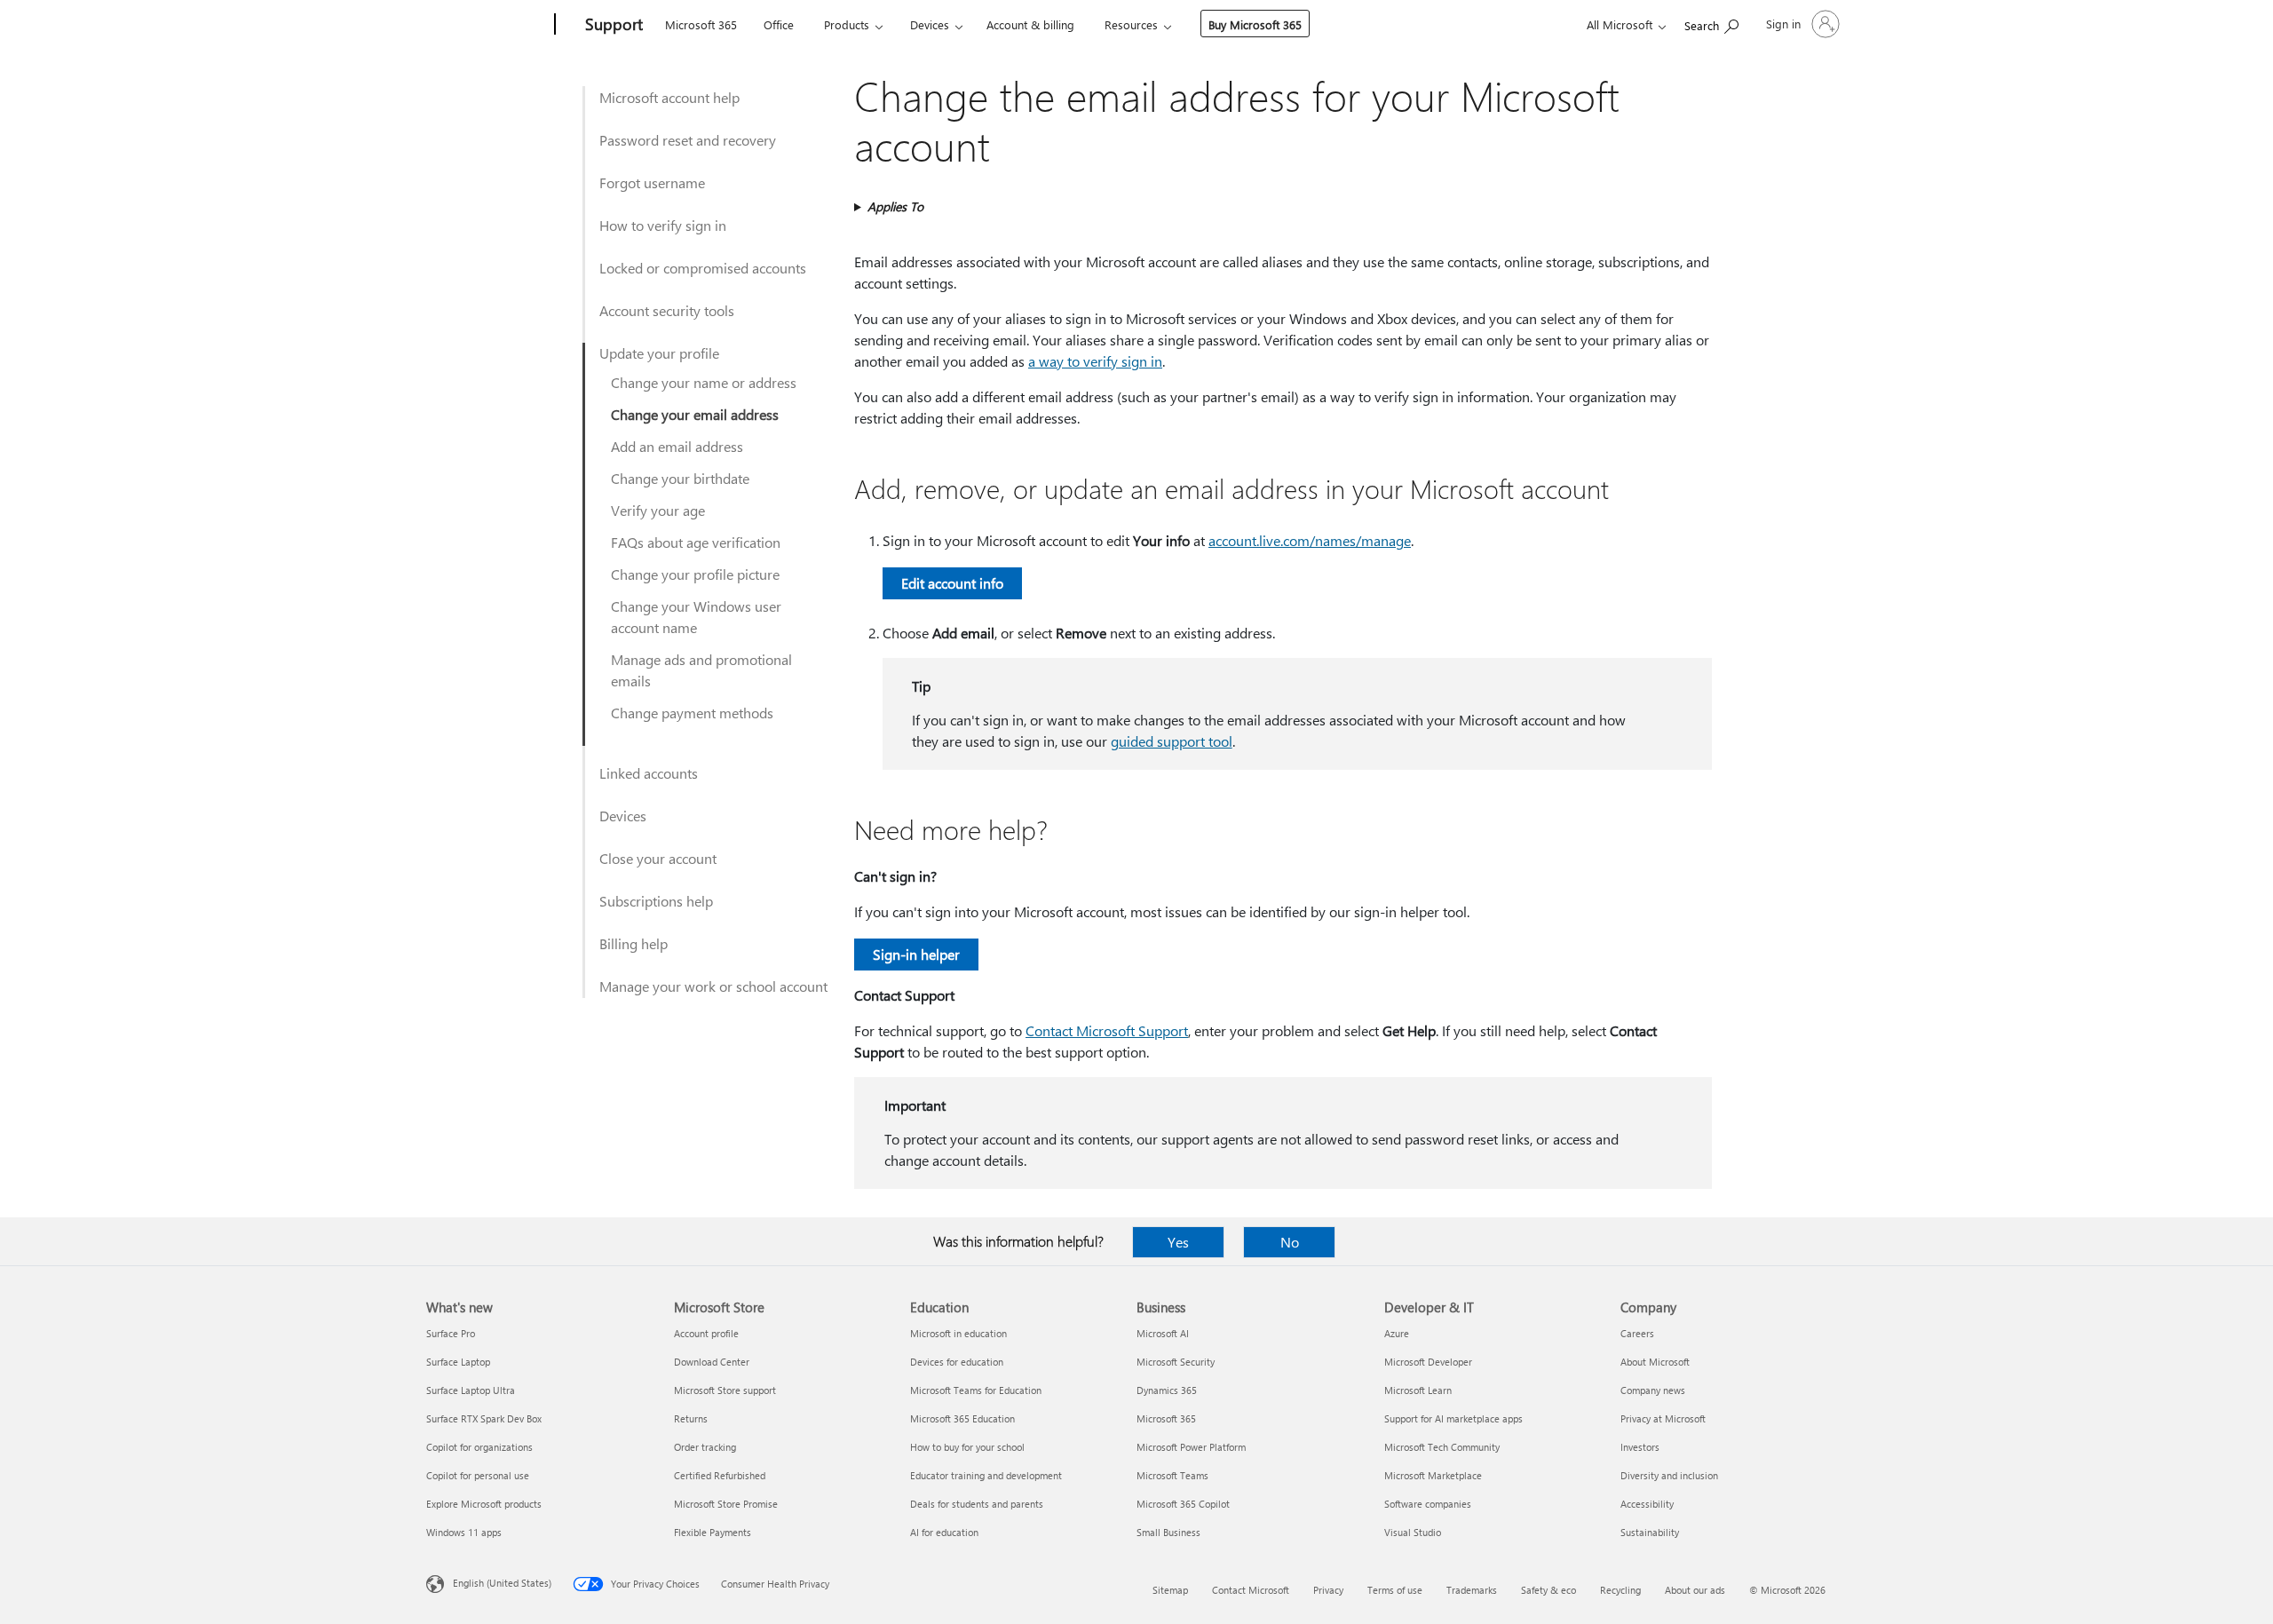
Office (779, 24)
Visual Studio (1413, 1532)
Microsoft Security (1176, 1362)
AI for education (944, 1532)
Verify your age (658, 510)
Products (847, 24)
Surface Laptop (458, 1362)
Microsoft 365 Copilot (1183, 1504)
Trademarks (1472, 1590)
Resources (1131, 24)
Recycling (1620, 1590)
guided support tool (1172, 741)
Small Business (1168, 1532)
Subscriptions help (656, 901)
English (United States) (502, 1583)
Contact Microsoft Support (1107, 1030)
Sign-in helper (916, 954)
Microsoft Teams (1172, 1475)
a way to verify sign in (1095, 361)
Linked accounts (649, 773)
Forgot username (652, 182)
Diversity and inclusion (1669, 1475)
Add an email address (677, 446)
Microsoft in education (958, 1333)
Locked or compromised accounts (703, 268)
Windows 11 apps (464, 1532)
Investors (1640, 1447)
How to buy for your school (967, 1447)
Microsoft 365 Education (962, 1418)
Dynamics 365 (1167, 1390)
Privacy (1328, 1590)
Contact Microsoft (1251, 1590)
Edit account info (952, 583)
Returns (691, 1418)
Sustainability (1650, 1532)
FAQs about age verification (696, 542)
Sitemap (1170, 1590)
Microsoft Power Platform (1191, 1447)
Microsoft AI (1163, 1333)
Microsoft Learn (1418, 1390)
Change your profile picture (695, 574)
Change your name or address (704, 382)
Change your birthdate (680, 478)
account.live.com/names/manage (1310, 540)
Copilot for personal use (478, 1475)
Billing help (634, 943)
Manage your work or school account (713, 986)
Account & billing (1030, 24)
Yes (1178, 1242)
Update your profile (659, 353)
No (1290, 1242)
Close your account (658, 858)
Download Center (712, 1362)
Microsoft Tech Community (1442, 1447)
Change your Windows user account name (696, 617)
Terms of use (1395, 1590)
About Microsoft (1655, 1362)
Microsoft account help (669, 97)
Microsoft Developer (1428, 1362)
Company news (1653, 1390)
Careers (1637, 1333)
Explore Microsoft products (484, 1504)
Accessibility (1647, 1504)
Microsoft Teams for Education (976, 1390)
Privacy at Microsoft (1663, 1418)
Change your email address (695, 414)
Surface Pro (451, 1333)
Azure (1397, 1333)
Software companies (1428, 1504)
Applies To (895, 206)
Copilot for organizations (479, 1447)
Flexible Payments (713, 1532)
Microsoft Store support (725, 1390)
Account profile (706, 1333)
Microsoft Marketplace (1433, 1475)
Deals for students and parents (977, 1504)
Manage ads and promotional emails (701, 670)
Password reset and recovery (688, 140)
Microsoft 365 (701, 24)
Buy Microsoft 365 (1255, 24)
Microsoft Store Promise (726, 1504)
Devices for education (957, 1362)
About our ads (1695, 1590)
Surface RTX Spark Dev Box (484, 1418)
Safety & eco (1548, 1590)
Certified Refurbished (720, 1475)
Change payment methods (692, 713)
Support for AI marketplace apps (1453, 1418)
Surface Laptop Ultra (471, 1390)
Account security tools (667, 310)
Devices (930, 24)
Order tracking (705, 1447)
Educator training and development (986, 1475)
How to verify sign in (663, 225)
